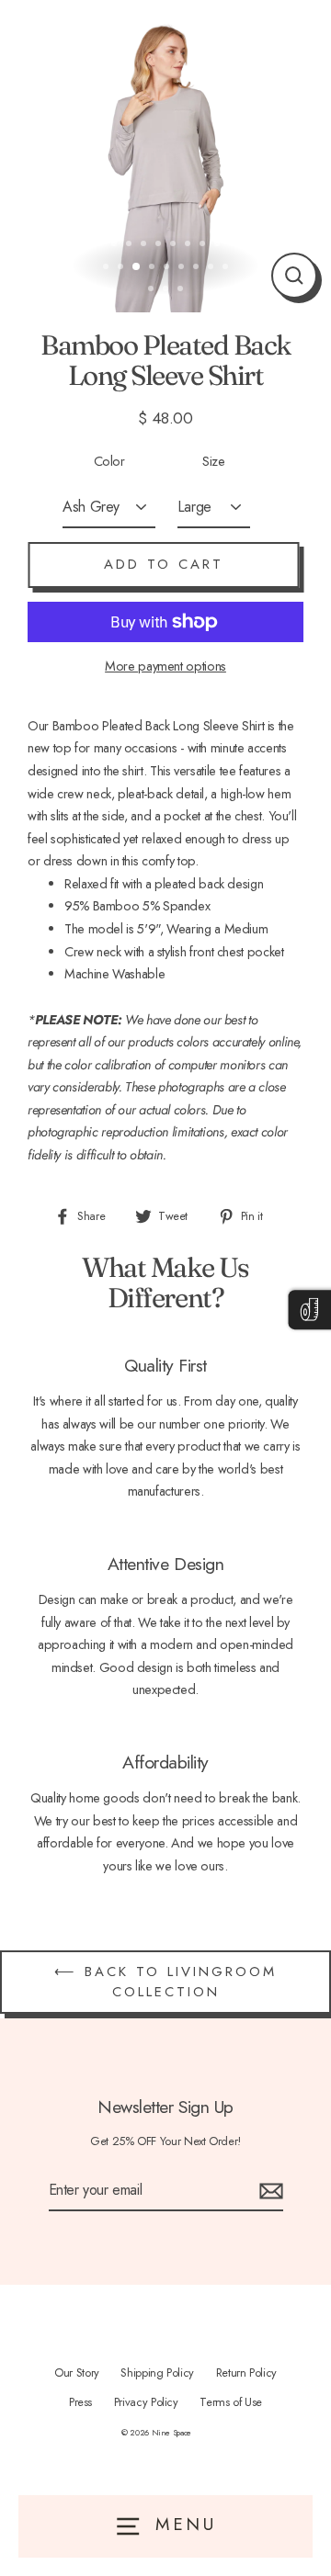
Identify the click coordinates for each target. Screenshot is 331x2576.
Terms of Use (231, 2402)
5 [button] (160, 245)
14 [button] (154, 268)
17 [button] (198, 268)
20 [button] (153, 290)
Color (109, 461)
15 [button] (168, 268)
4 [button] (145, 245)
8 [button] (204, 245)
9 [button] (219, 245)
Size (214, 461)
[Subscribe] (268, 2191)
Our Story (77, 2373)
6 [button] (175, 245)
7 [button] (189, 245)
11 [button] (108, 268)
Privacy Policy (146, 2402)
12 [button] (122, 268)
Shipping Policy (157, 2373)
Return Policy (246, 2373)
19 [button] (227, 268)
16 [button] (183, 268)
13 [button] (137, 267)
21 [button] (167, 290)
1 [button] (101, 245)
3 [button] (131, 245)
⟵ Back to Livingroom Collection (165, 1981)
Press (80, 2402)
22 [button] (182, 290)
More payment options (165, 666)
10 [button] (234, 245)
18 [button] (212, 268)
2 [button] (116, 245)
